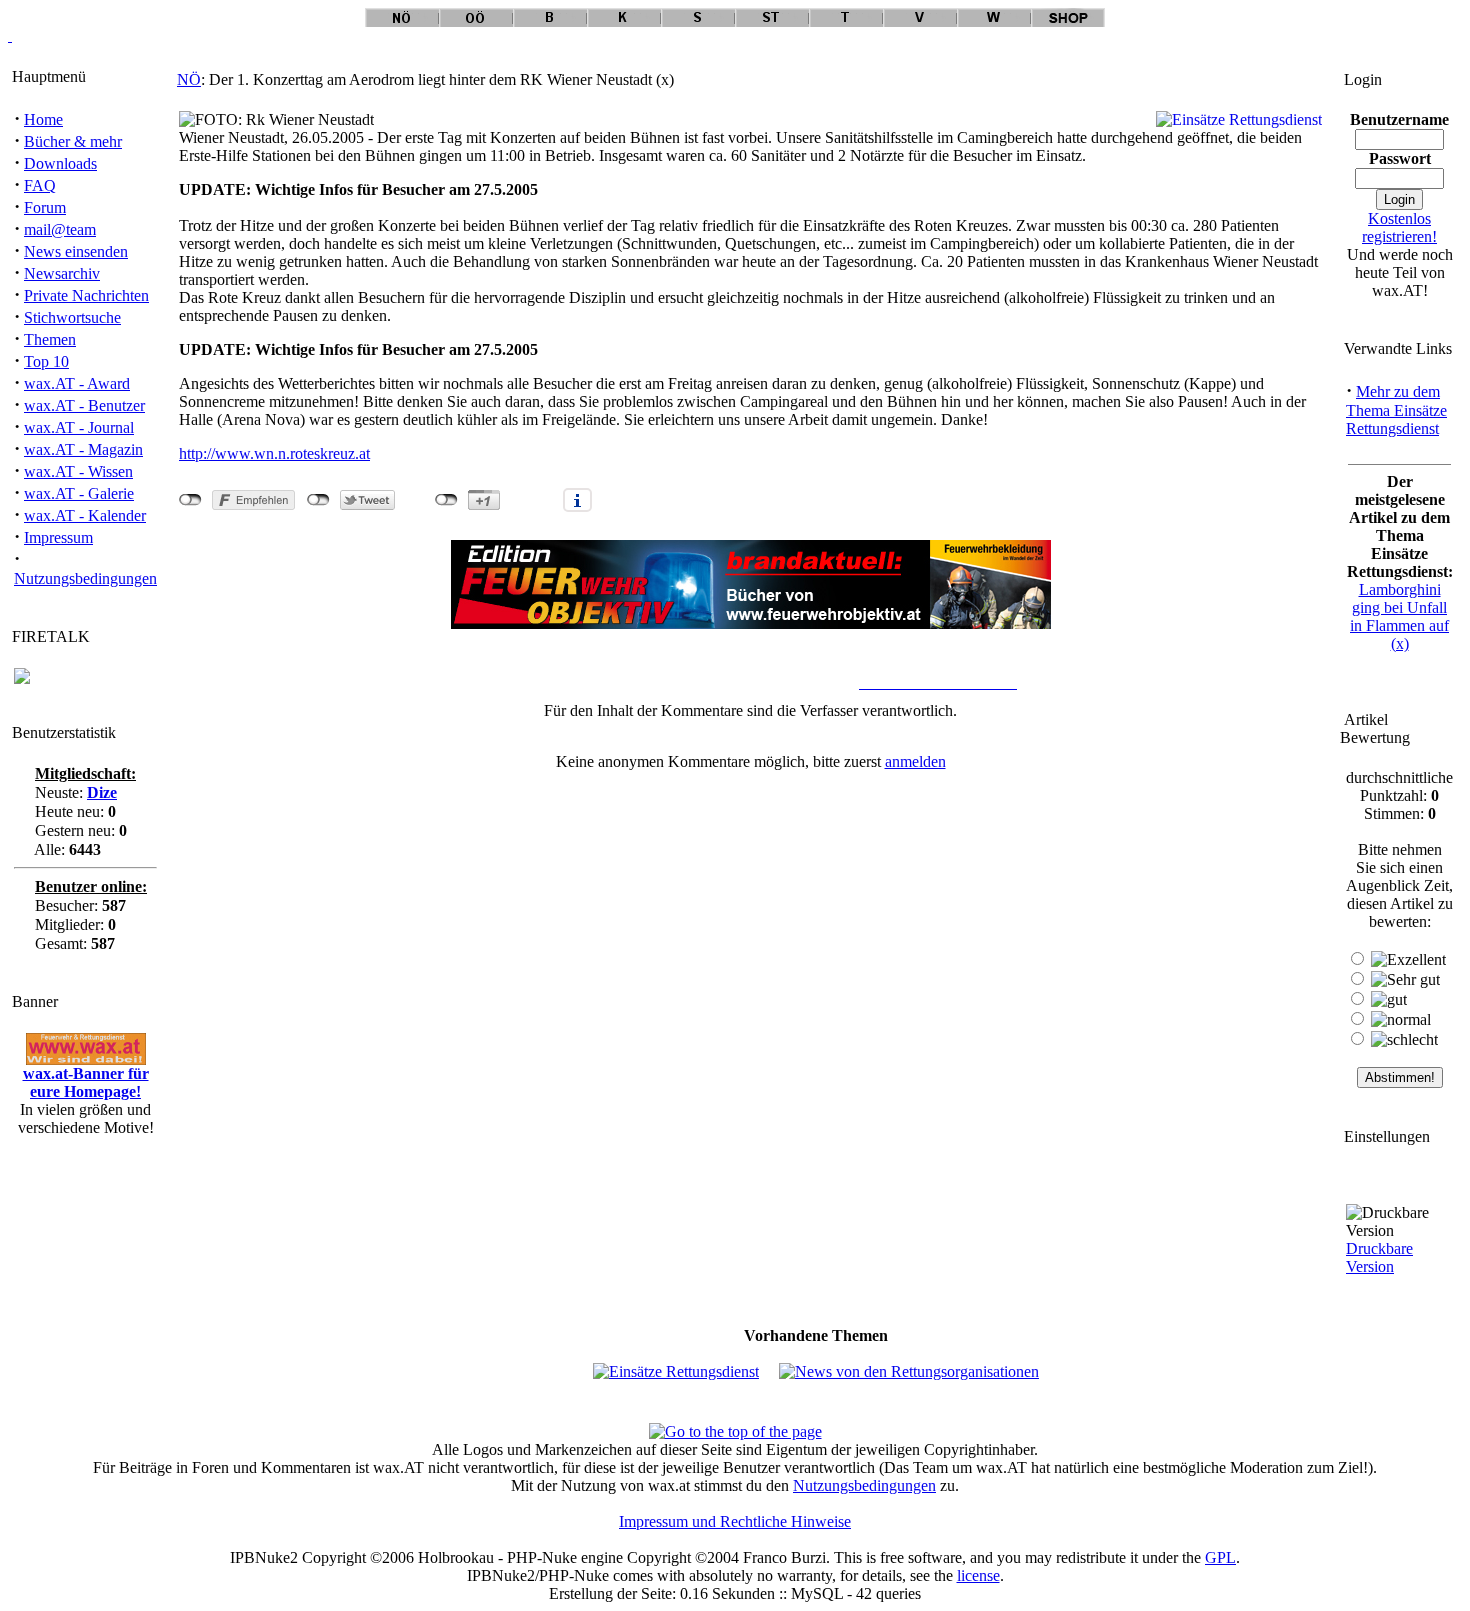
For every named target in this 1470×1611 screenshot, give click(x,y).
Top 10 (46, 361)
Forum (45, 207)
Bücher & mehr (73, 141)
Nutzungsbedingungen (85, 578)
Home (43, 119)
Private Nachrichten (86, 295)
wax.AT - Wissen (78, 471)
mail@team (60, 229)
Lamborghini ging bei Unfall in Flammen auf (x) (1399, 616)
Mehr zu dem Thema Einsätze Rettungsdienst (1396, 410)
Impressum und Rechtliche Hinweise (735, 1521)
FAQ (40, 185)
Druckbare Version (1379, 1257)
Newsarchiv (62, 273)
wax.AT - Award (77, 383)
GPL (1220, 1557)
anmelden (915, 761)
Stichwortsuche (72, 317)
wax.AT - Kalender (85, 515)
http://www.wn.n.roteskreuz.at (274, 453)
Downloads (60, 163)
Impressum (58, 537)
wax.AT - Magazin (83, 449)
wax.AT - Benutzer (84, 405)
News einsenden (76, 251)
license (978, 1575)
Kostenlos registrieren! (1399, 227)
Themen (50, 339)
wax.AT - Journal (79, 427)
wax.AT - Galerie (79, 493)
